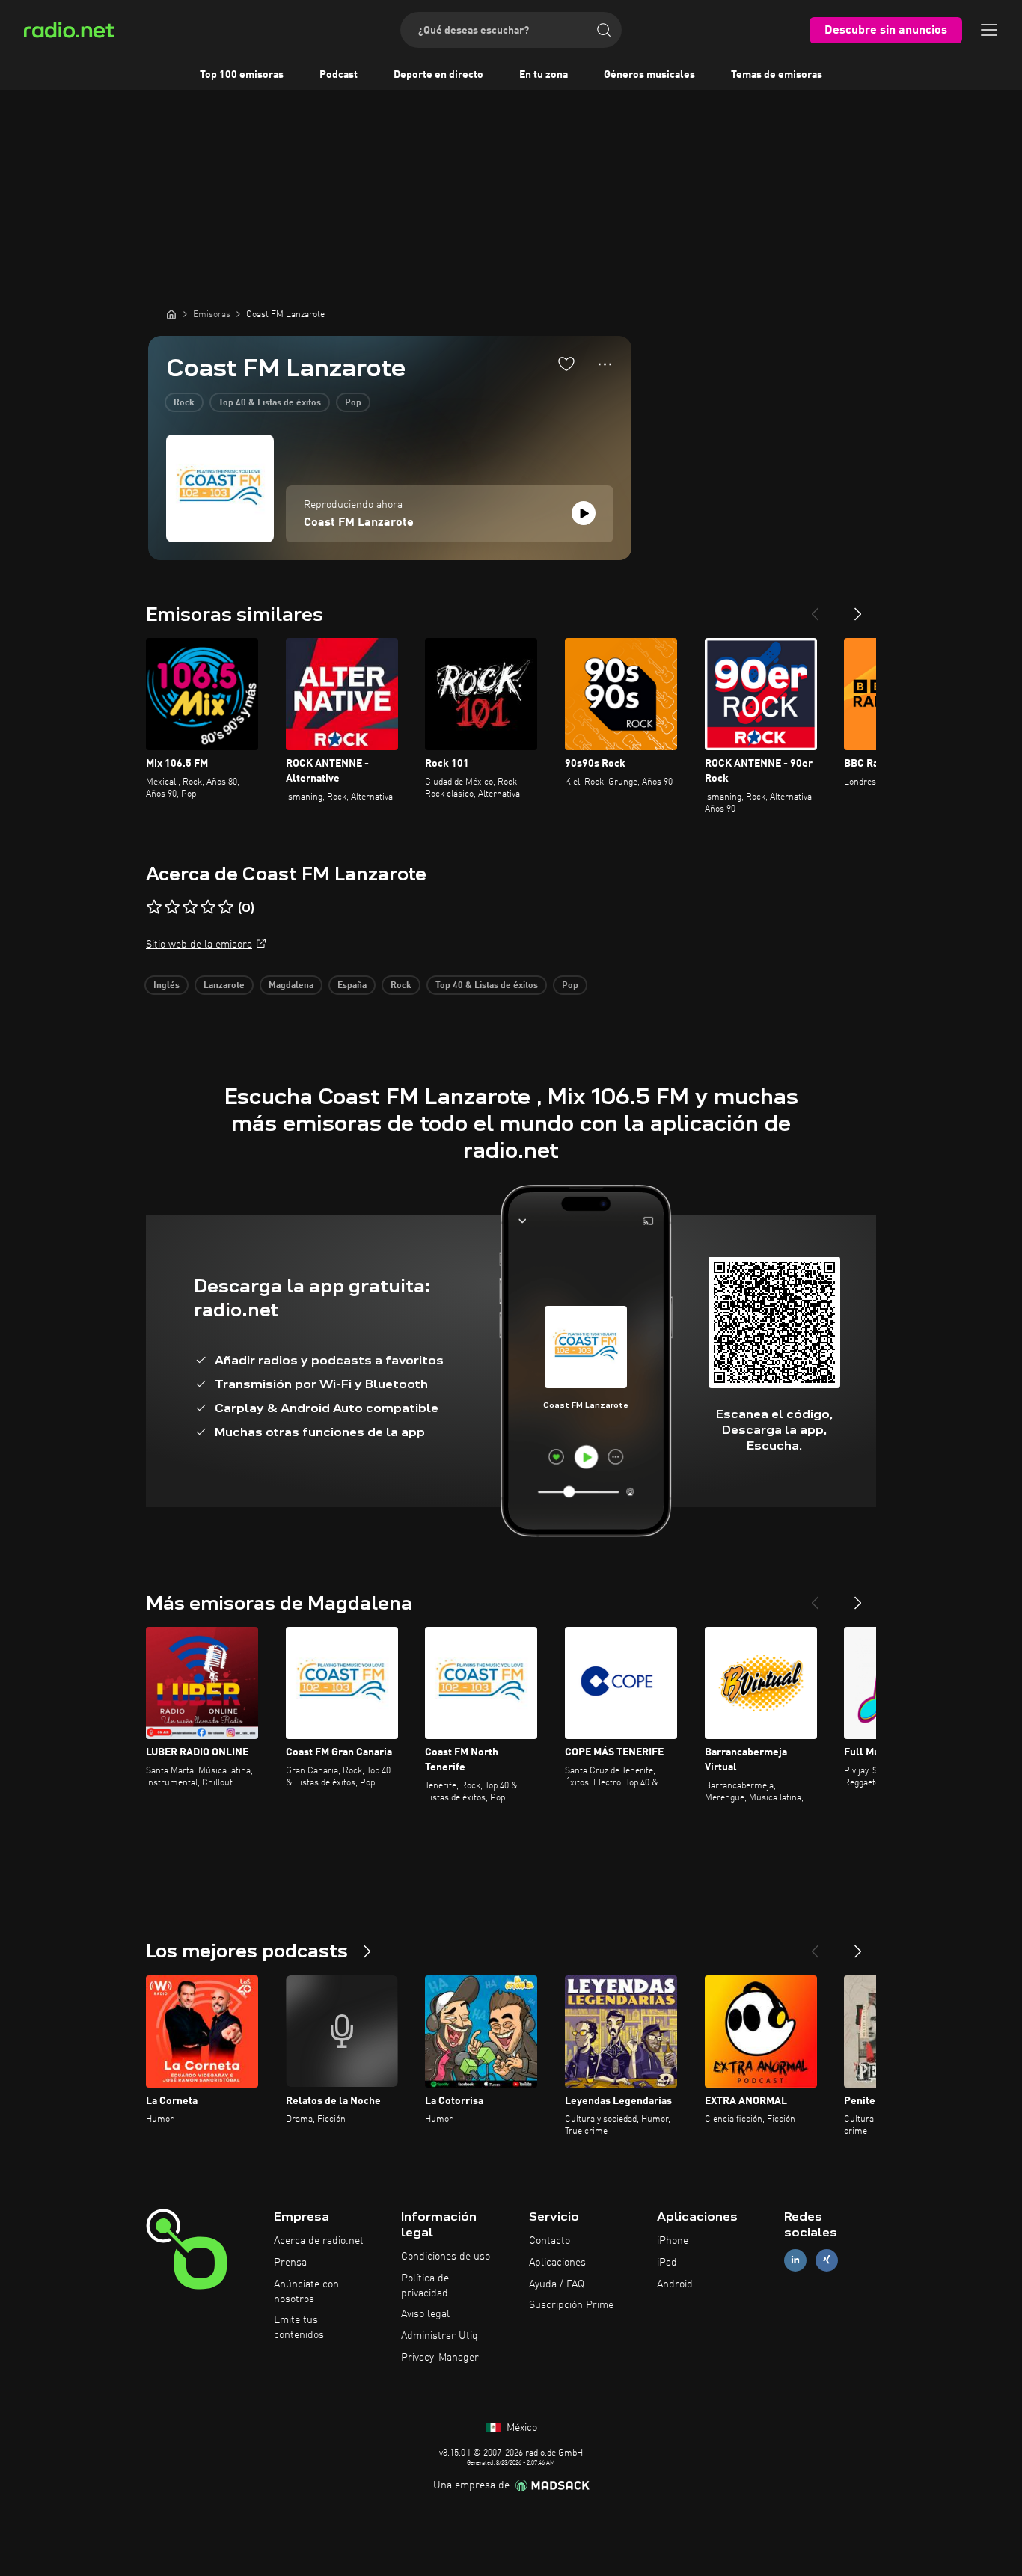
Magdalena (291, 986)
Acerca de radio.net (319, 2241)
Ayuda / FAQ (557, 2284)
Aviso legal (425, 2314)
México (520, 2428)
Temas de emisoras (777, 75)
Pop (353, 403)
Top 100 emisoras (242, 75)
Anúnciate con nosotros (306, 2292)
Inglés (166, 986)
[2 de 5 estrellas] (172, 907)
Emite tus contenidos (299, 2328)
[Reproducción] (584, 513)
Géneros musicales (649, 75)
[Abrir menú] (989, 30)
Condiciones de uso (446, 2257)
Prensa (290, 2263)
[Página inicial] (171, 314)
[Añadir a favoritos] (566, 364)
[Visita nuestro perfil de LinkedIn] (795, 2260)
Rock (184, 403)
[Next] (858, 608)
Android (675, 2284)
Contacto (550, 2241)
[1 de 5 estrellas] (154, 907)
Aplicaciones (557, 2263)
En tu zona (544, 75)
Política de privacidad (425, 2286)
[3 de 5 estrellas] (190, 907)
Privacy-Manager (440, 2358)
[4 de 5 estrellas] (208, 907)
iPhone (673, 2241)
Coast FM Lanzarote (359, 523)
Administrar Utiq (440, 2336)
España (352, 986)
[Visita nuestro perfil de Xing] (827, 2260)
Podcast (339, 75)
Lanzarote (224, 986)
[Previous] (815, 608)
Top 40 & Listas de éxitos (270, 403)
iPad (667, 2263)
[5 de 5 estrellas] (226, 907)
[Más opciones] (605, 364)
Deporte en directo (438, 75)
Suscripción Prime (571, 2305)
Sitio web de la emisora (199, 945)
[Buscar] (604, 30)
